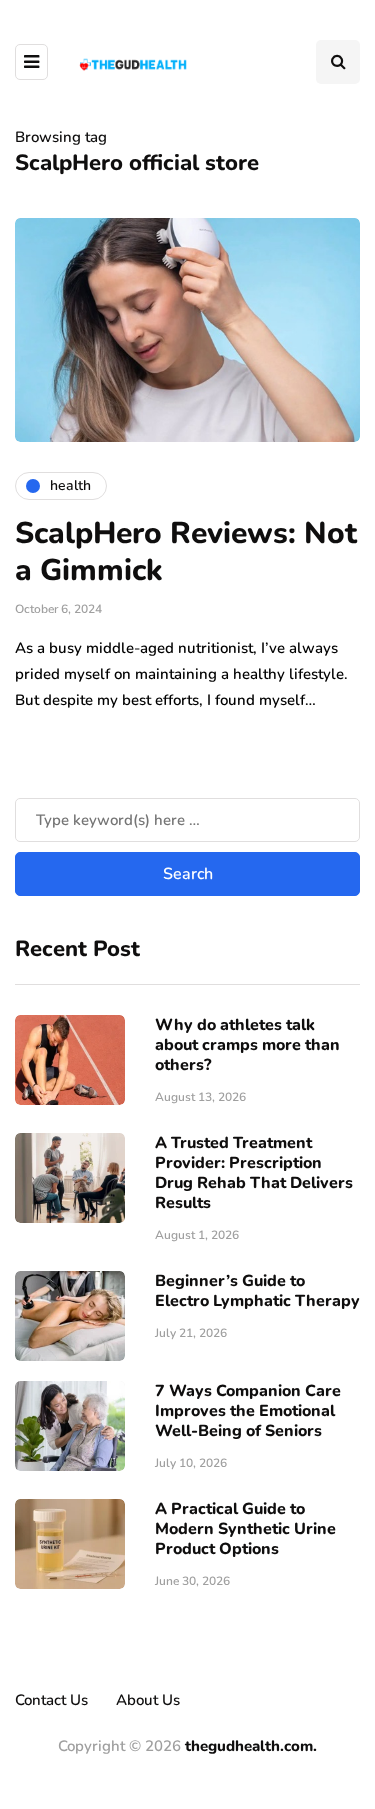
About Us (148, 1700)
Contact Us (51, 1700)
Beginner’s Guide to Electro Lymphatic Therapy (257, 1291)
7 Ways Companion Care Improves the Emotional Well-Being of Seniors (248, 1411)
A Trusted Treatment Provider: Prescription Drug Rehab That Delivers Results (254, 1173)
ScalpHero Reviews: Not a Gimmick (186, 552)
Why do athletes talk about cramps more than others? (247, 1045)
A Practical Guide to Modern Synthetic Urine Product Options (245, 1529)
